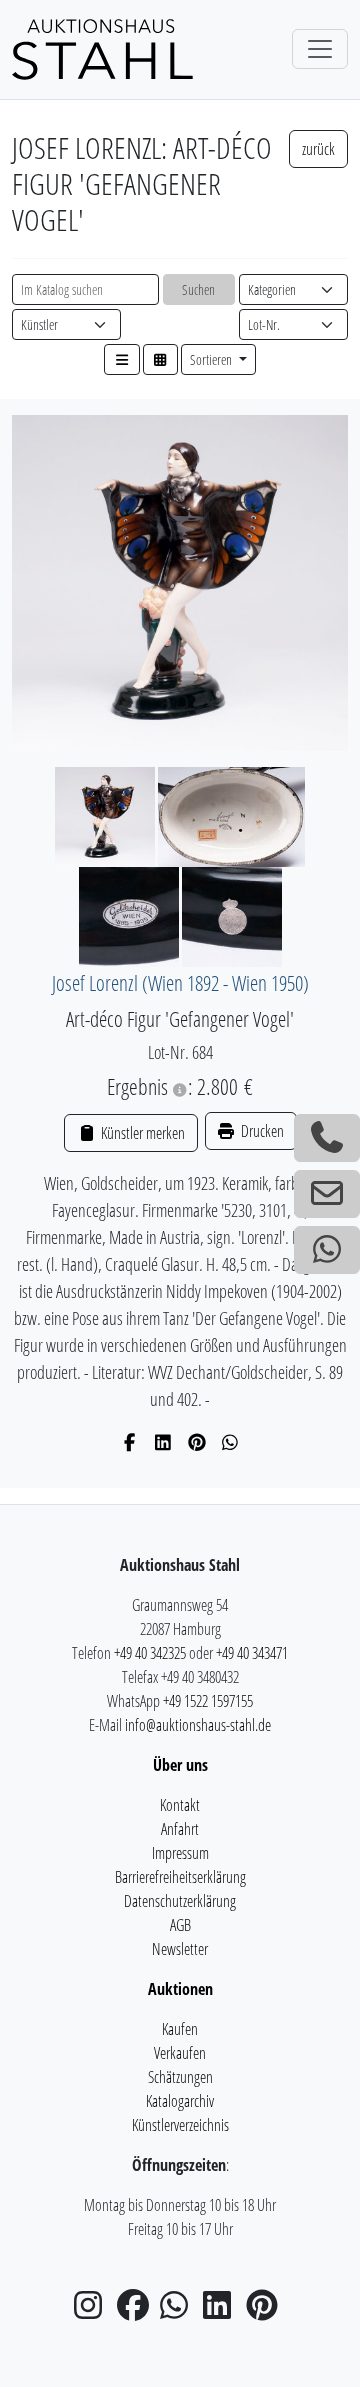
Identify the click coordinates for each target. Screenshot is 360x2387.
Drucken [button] (261, 1131)
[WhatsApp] (230, 1442)
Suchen (198, 289)
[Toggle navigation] (320, 49)
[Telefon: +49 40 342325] (327, 1138)
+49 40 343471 (252, 1653)
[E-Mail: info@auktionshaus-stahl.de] (327, 1194)
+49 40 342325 (150, 1653)
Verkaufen (180, 2053)
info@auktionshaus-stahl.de (198, 1725)
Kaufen (180, 2029)
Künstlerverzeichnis (180, 2125)
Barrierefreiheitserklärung (180, 1877)
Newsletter (180, 1949)
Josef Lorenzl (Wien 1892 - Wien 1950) (180, 982)
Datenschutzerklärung (180, 1901)
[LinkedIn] (163, 1442)
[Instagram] (94, 2311)
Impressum (180, 1853)
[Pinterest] (197, 1442)
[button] (122, 359)
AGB (180, 1925)
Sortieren (212, 359)
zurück (318, 149)
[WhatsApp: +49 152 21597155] (327, 1250)
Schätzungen (180, 2077)
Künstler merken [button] (141, 1133)
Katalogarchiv (180, 2101)
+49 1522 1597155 (208, 1701)
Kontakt (180, 1805)
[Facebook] (130, 1442)
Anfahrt (180, 1829)
